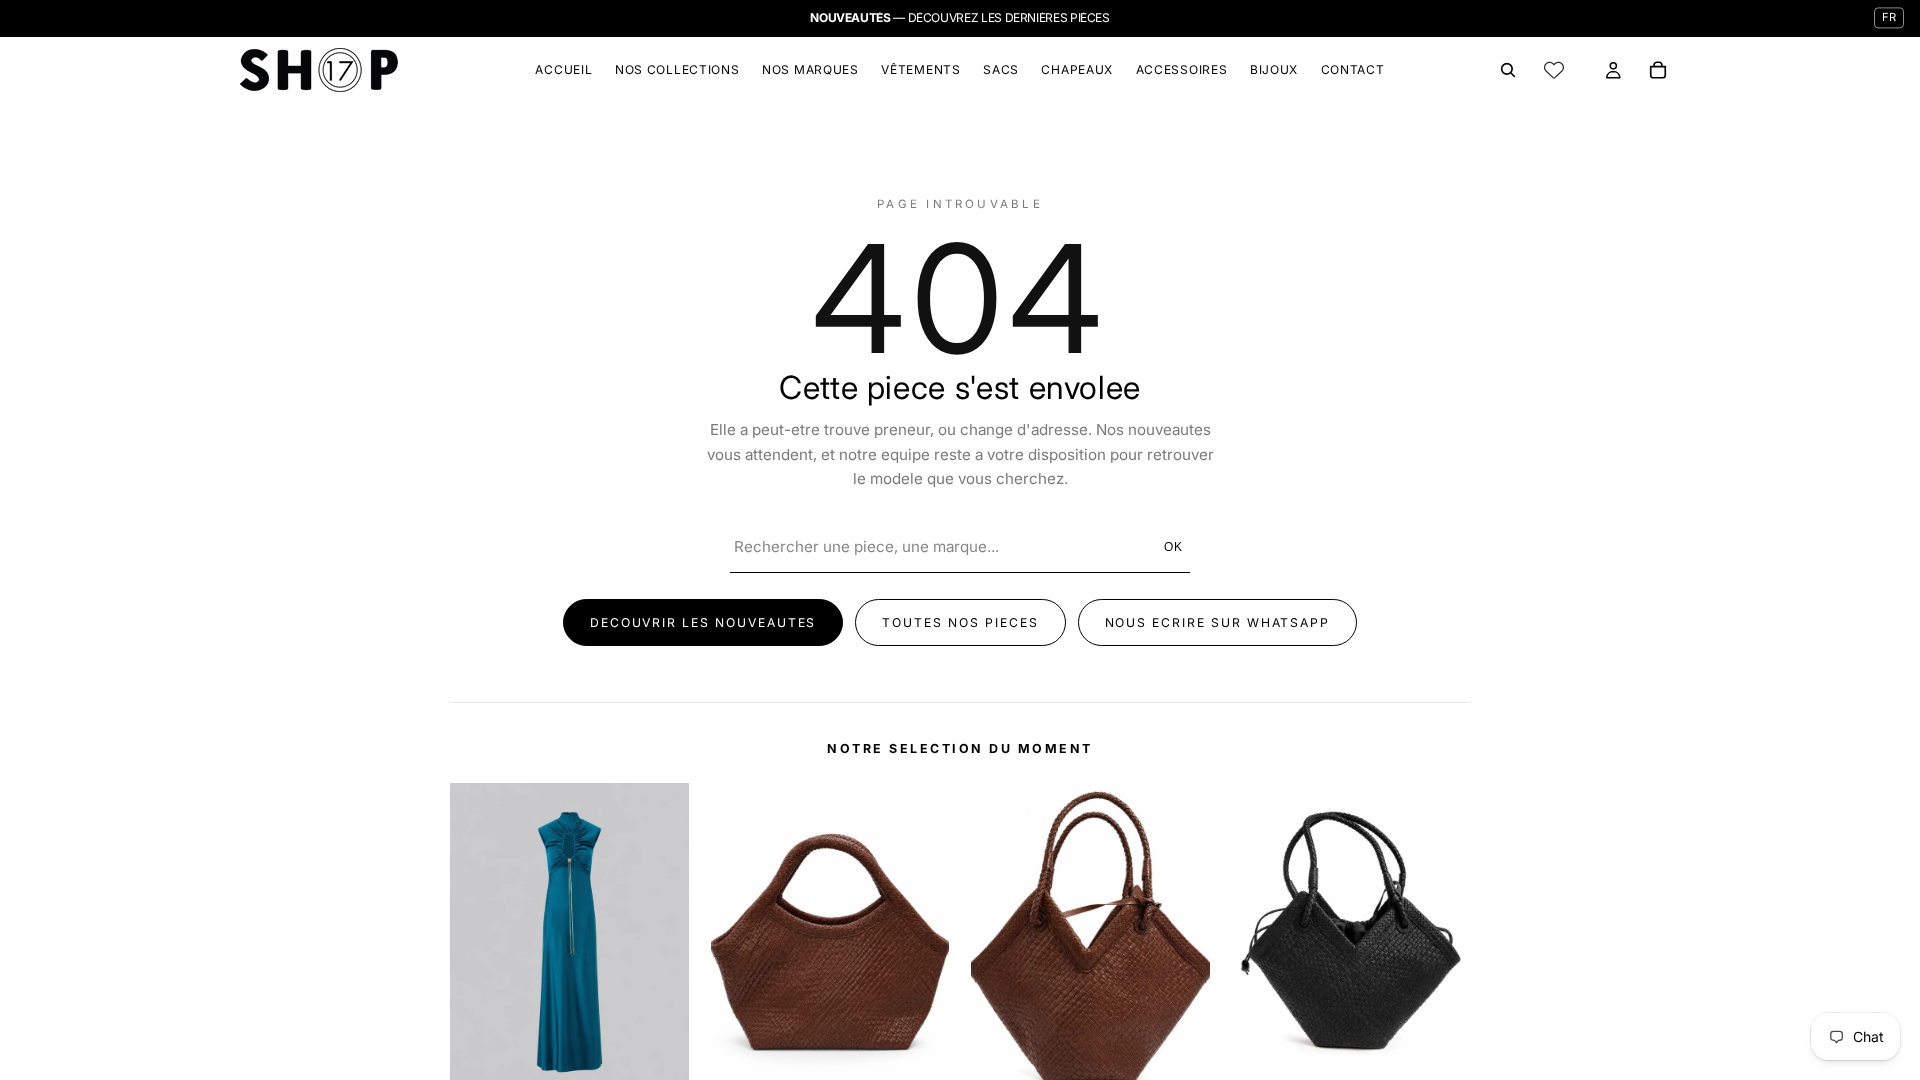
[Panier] (1658, 70)
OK (1174, 547)
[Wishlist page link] (1554, 70)
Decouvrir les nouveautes (703, 622)
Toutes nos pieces (960, 622)
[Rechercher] (1508, 70)
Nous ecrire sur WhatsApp (1218, 622)
